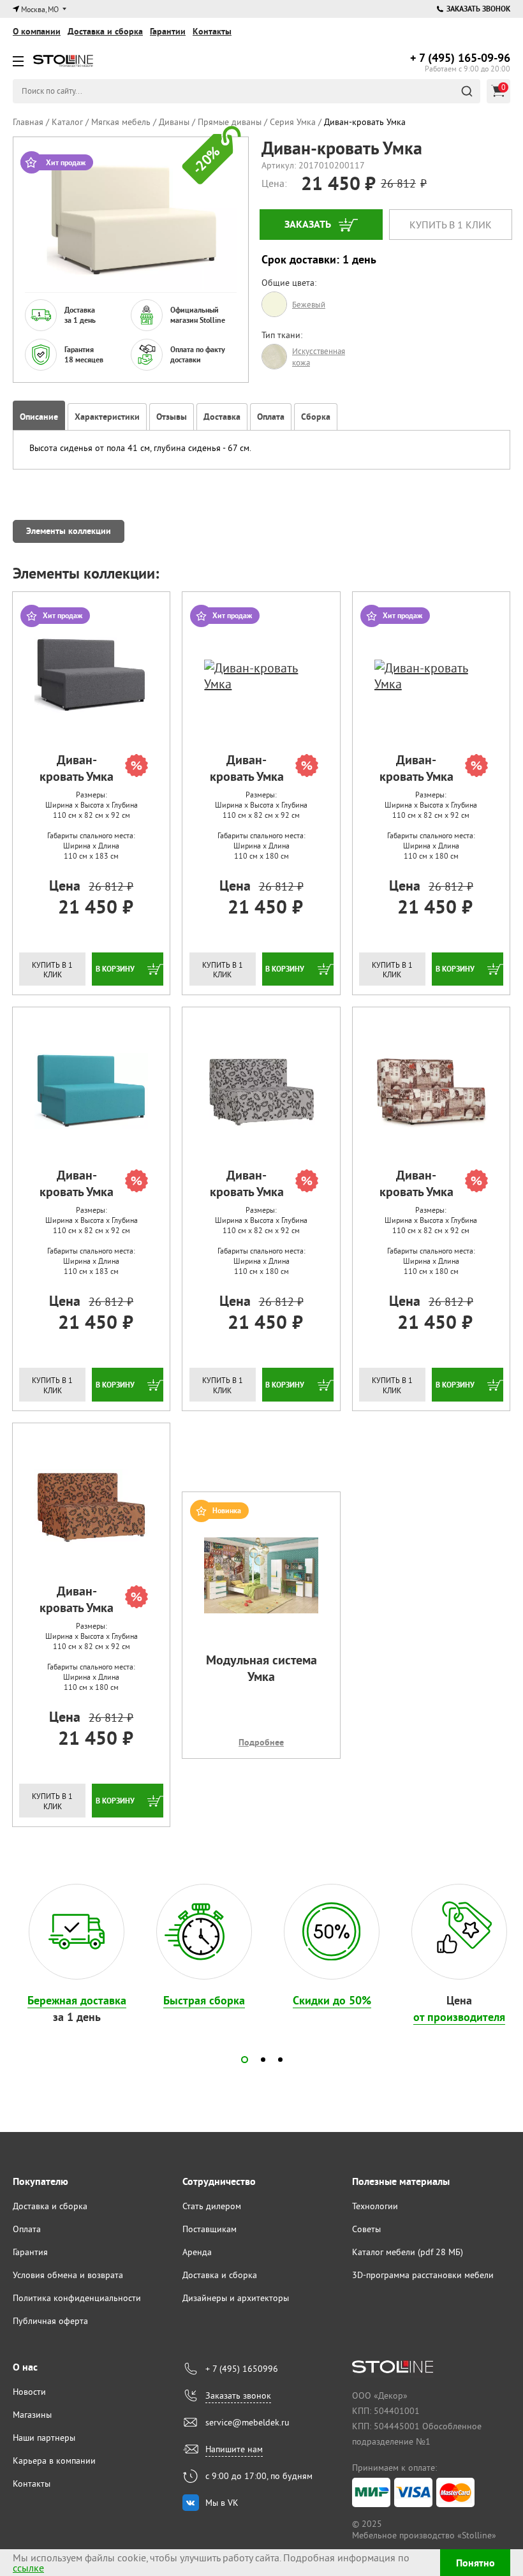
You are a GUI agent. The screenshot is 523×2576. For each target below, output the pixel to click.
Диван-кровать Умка (77, 768)
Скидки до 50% (332, 2000)
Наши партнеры (44, 2438)
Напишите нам (234, 2449)
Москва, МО (40, 9)
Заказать (308, 224)
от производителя (459, 2017)
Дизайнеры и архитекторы (236, 2298)
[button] (245, 2060)
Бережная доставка (77, 2000)
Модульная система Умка (261, 1668)
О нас (25, 2367)
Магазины (32, 2415)
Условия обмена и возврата (68, 2275)
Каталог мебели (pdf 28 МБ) (408, 2252)
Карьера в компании (54, 2461)
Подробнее (261, 1742)
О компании (37, 31)
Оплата (27, 2229)
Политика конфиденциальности (77, 2298)
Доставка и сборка (105, 31)
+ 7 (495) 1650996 (242, 2369)
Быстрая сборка (204, 2000)
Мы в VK (222, 2503)
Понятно (475, 2563)
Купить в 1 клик (451, 225)
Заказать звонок (478, 9)
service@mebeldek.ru (247, 2422)
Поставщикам (210, 2229)
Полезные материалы (401, 2181)
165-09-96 (460, 58)
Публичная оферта (50, 2321)
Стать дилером (212, 2206)
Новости (29, 2392)
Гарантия (30, 2252)
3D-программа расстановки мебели (423, 2275)
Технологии (375, 2206)
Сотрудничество (219, 2181)
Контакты (212, 31)
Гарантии (168, 31)
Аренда (197, 2252)
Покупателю (41, 2181)
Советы (366, 2229)
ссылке (28, 2568)
